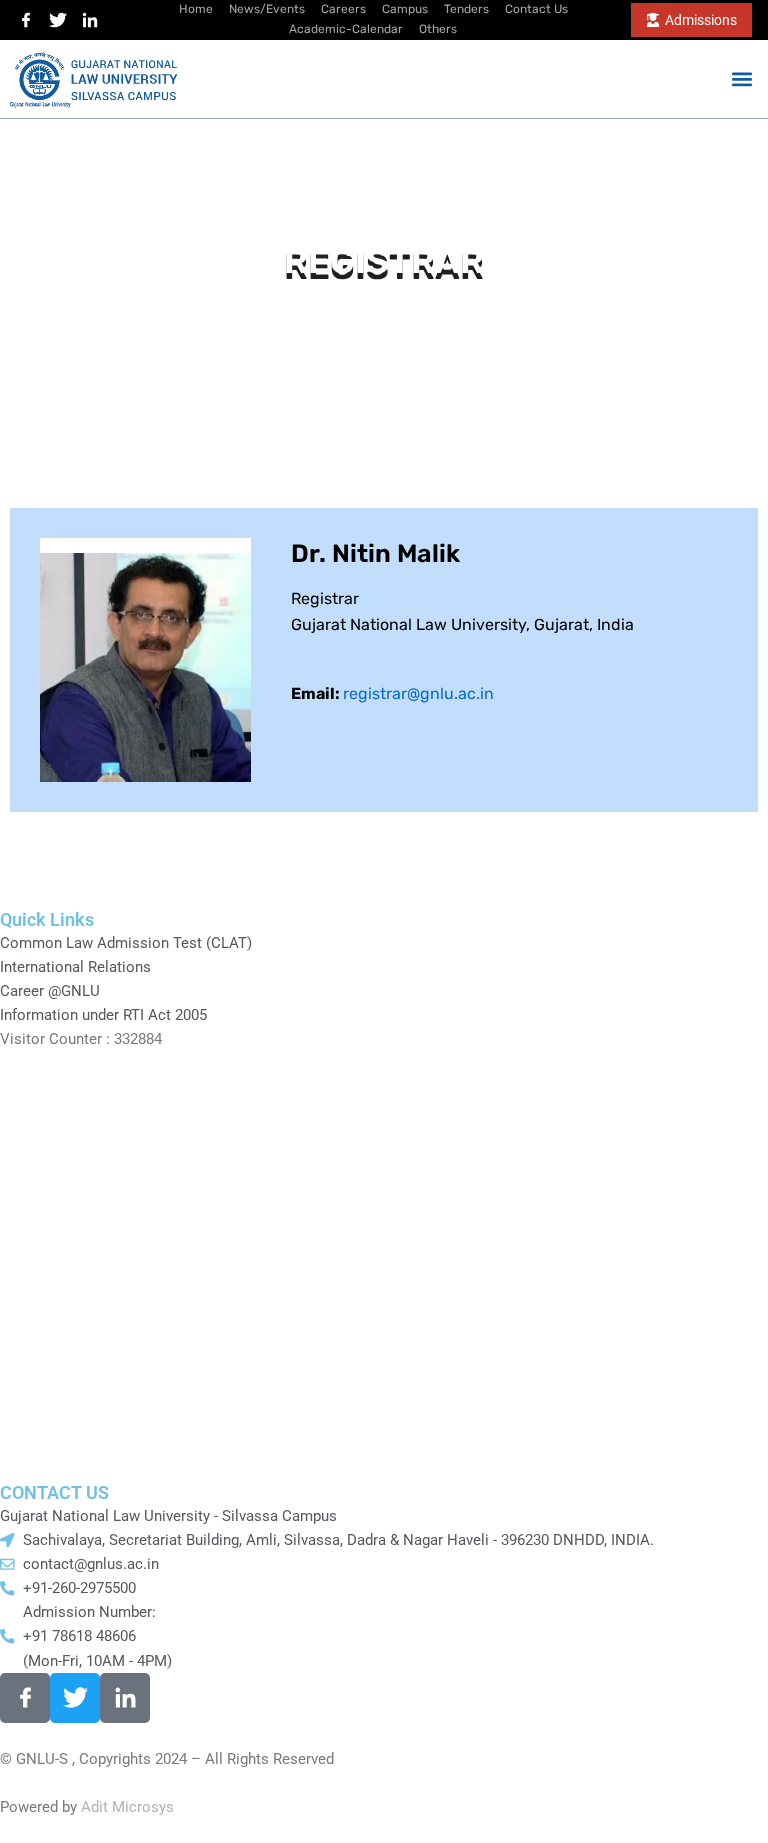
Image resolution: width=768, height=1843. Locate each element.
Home (346, 316)
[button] (741, 78)
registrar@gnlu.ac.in (418, 693)
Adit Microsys (127, 1807)
